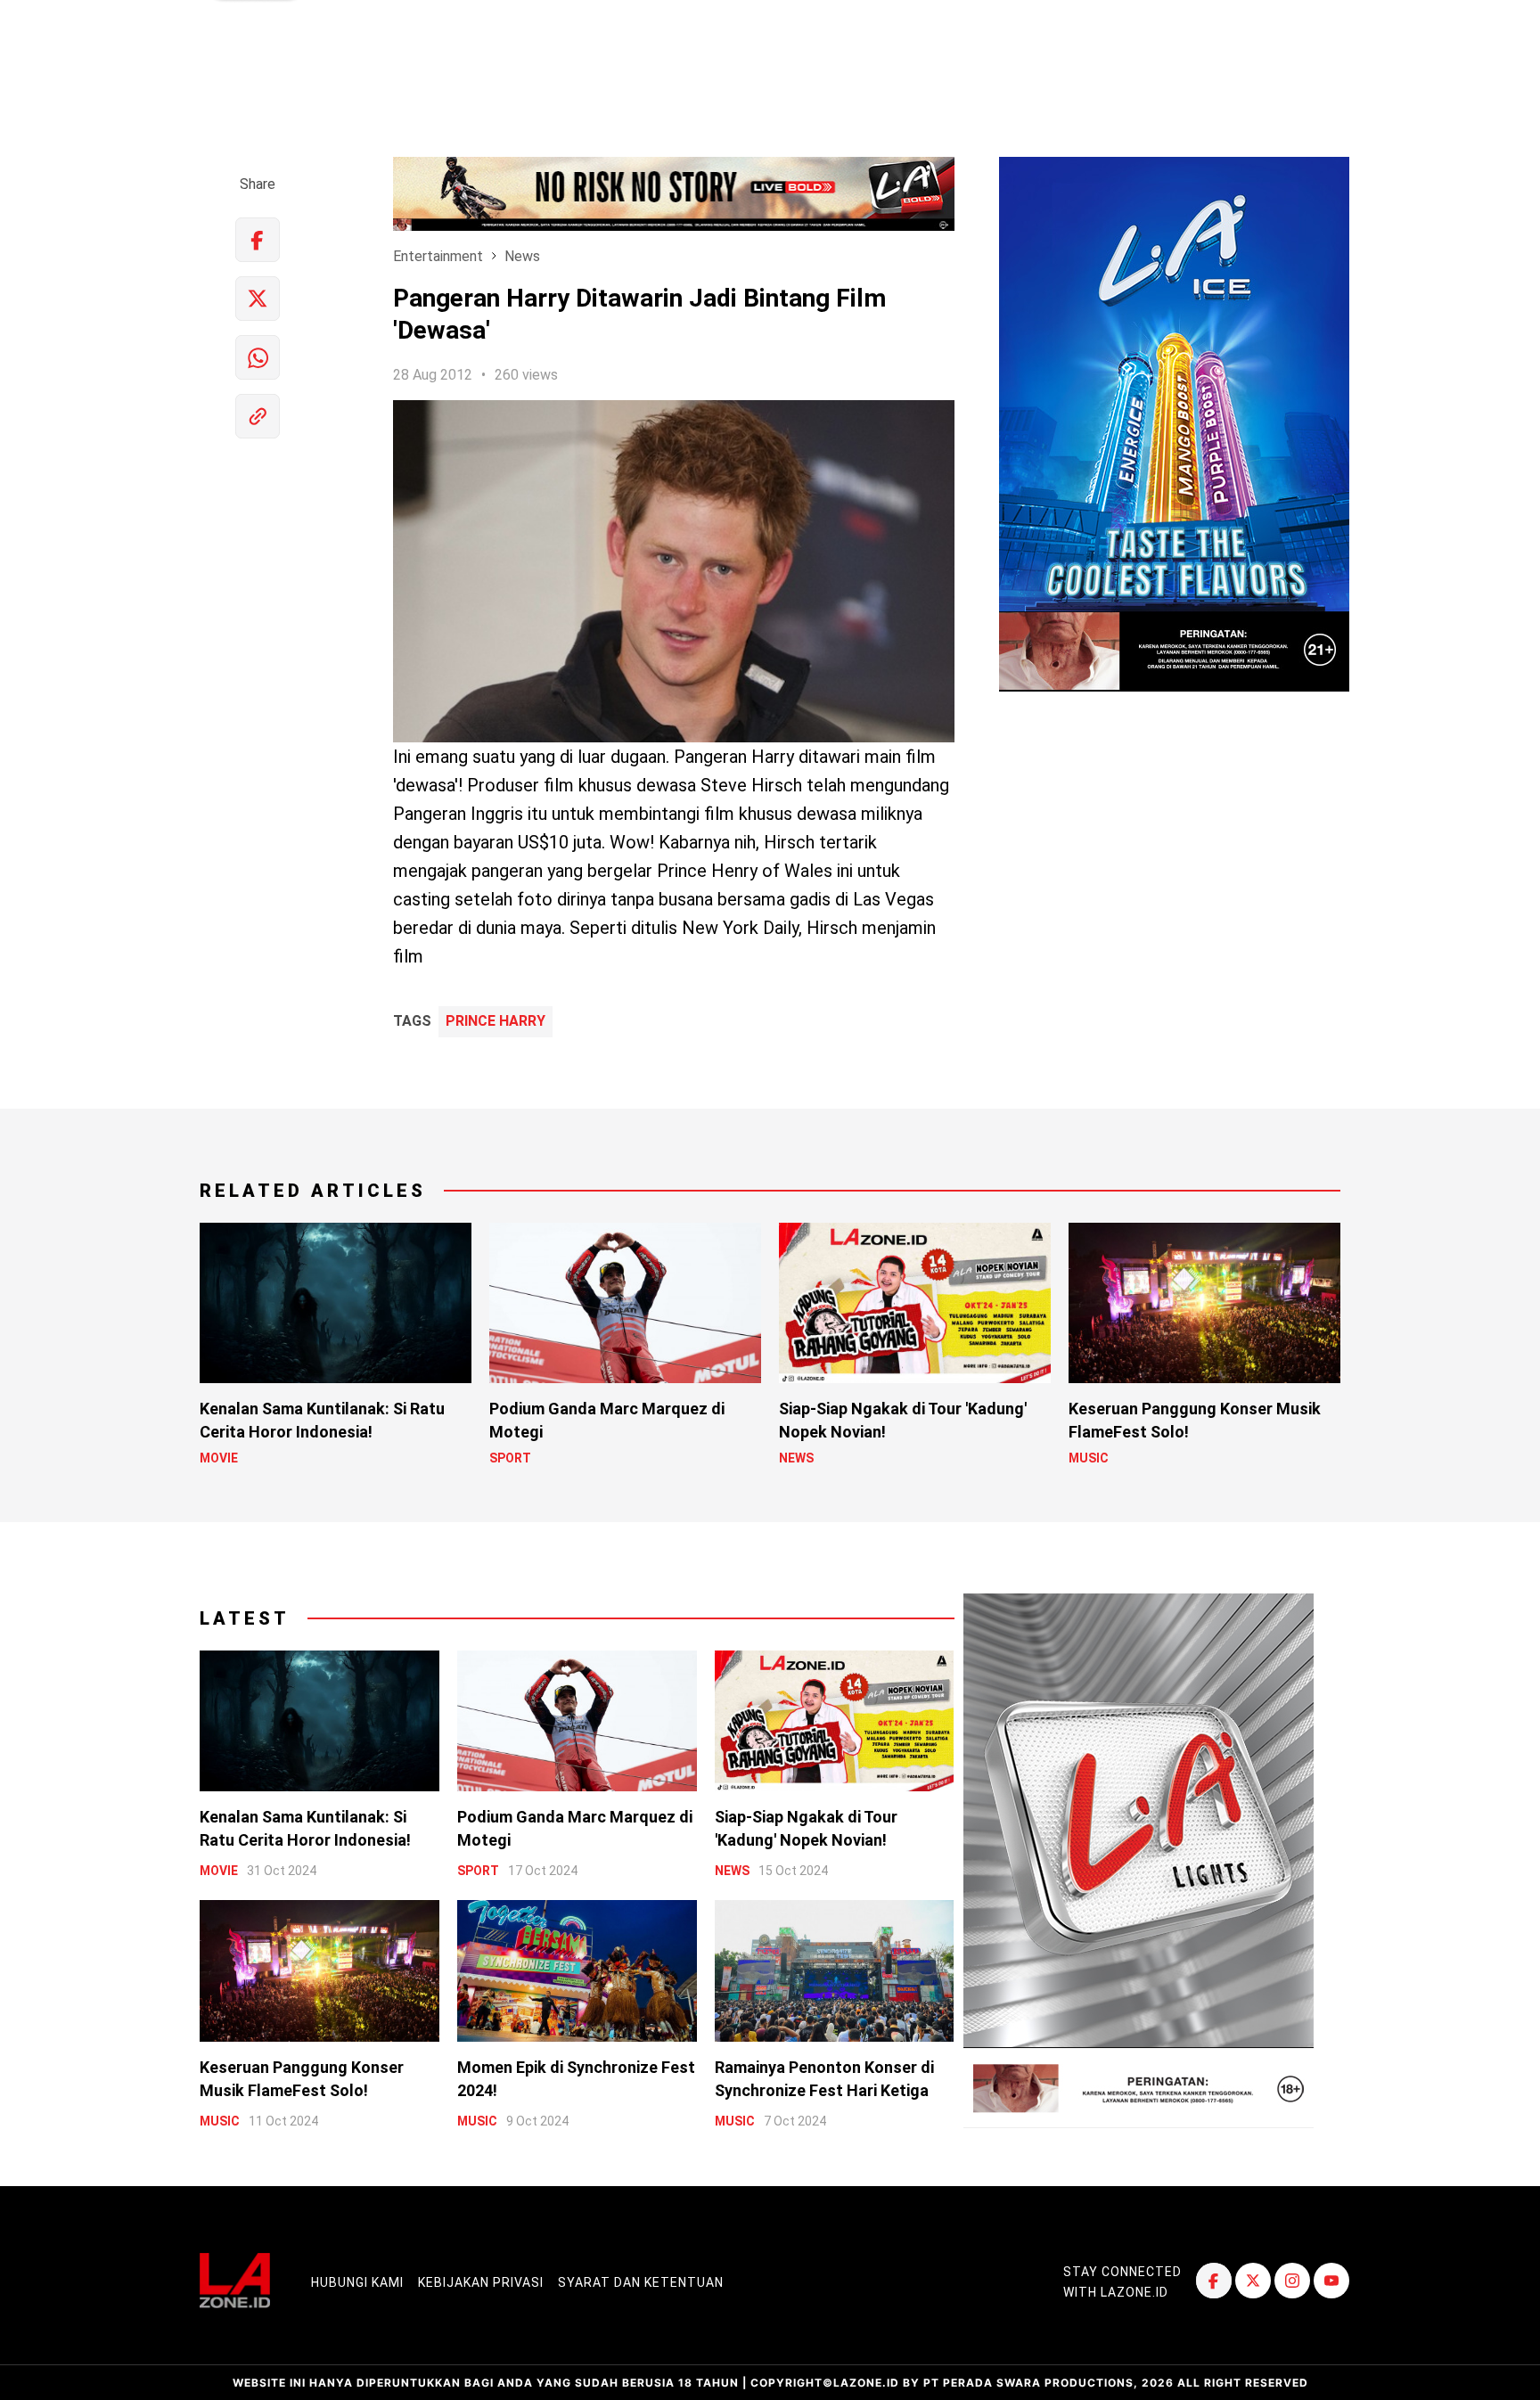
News (522, 256)
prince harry (496, 1021)
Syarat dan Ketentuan (641, 2282)
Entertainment (438, 256)
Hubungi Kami (357, 2282)
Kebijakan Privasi (481, 2282)
